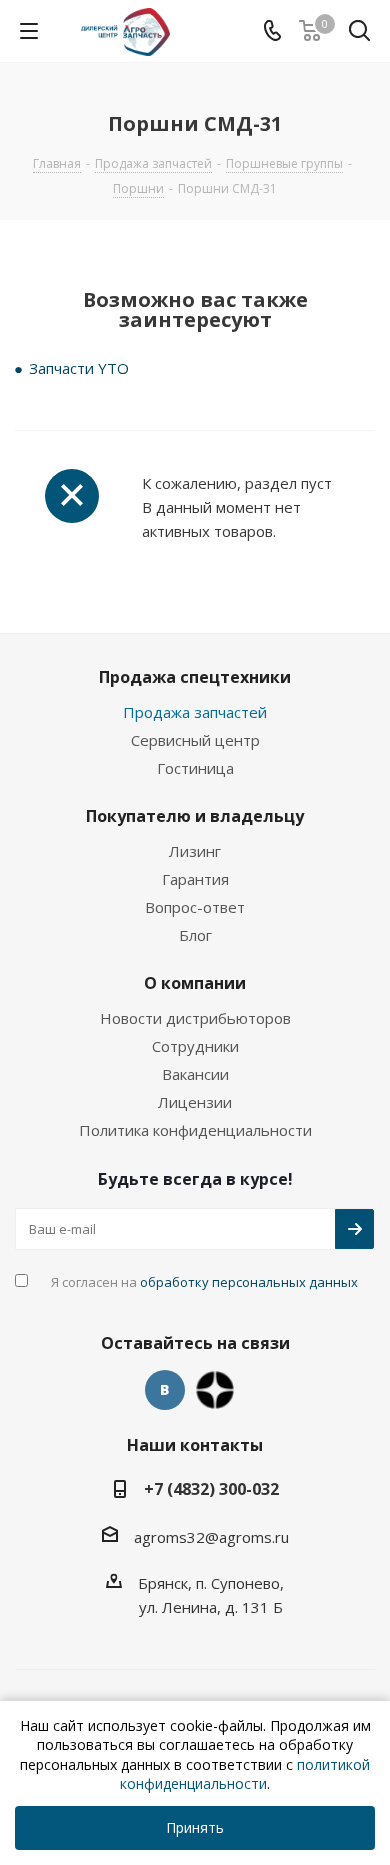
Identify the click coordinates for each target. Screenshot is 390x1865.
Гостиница (195, 768)
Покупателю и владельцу (195, 816)
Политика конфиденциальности (195, 1130)
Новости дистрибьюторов (195, 1018)
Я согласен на (204, 1282)
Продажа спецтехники (195, 677)
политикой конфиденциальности (245, 1774)
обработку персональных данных (249, 1282)
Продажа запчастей (195, 712)
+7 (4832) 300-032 (211, 1489)
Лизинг (195, 851)
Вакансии (195, 1074)
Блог (195, 935)
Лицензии (195, 1102)
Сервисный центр (195, 740)
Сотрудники (195, 1046)
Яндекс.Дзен (215, 1390)
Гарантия (195, 879)
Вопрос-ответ (195, 907)
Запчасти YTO (79, 368)
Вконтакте (165, 1390)
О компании (195, 983)
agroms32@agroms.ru (211, 1537)
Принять (195, 1827)
